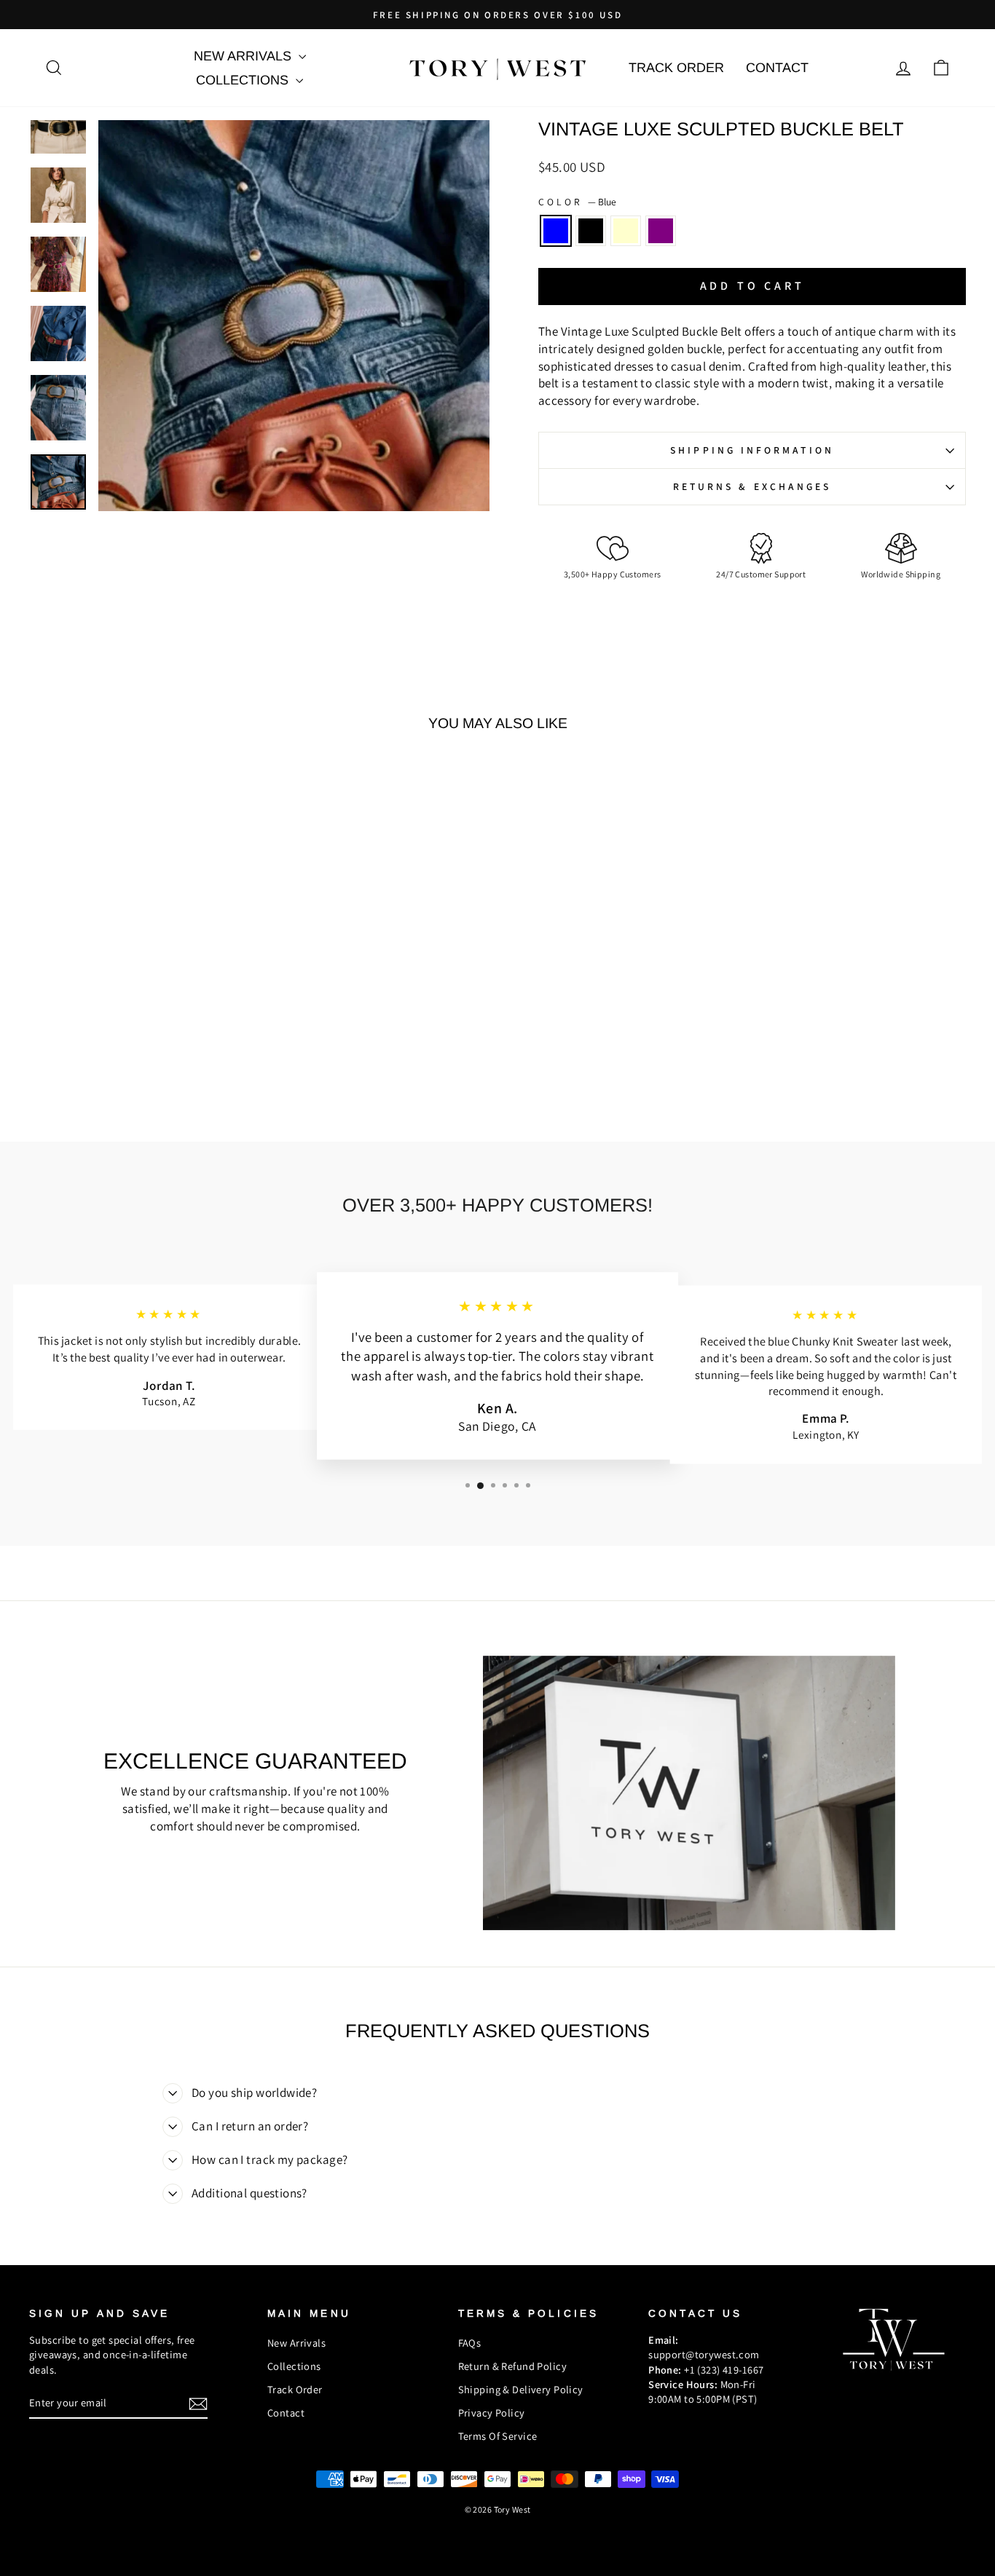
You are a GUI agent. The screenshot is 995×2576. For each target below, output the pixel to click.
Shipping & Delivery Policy (521, 2389)
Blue (556, 231)
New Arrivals (244, 56)
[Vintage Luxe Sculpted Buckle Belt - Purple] (170, 1055)
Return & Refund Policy (512, 2366)
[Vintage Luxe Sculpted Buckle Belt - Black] (131, 1055)
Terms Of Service (498, 2436)
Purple (661, 231)
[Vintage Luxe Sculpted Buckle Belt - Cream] (150, 1055)
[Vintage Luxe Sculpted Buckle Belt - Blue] (111, 1055)
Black (591, 231)
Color (577, 202)
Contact (777, 68)
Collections (244, 80)
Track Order (676, 68)
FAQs (470, 2343)
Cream (626, 231)
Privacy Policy (492, 2413)
